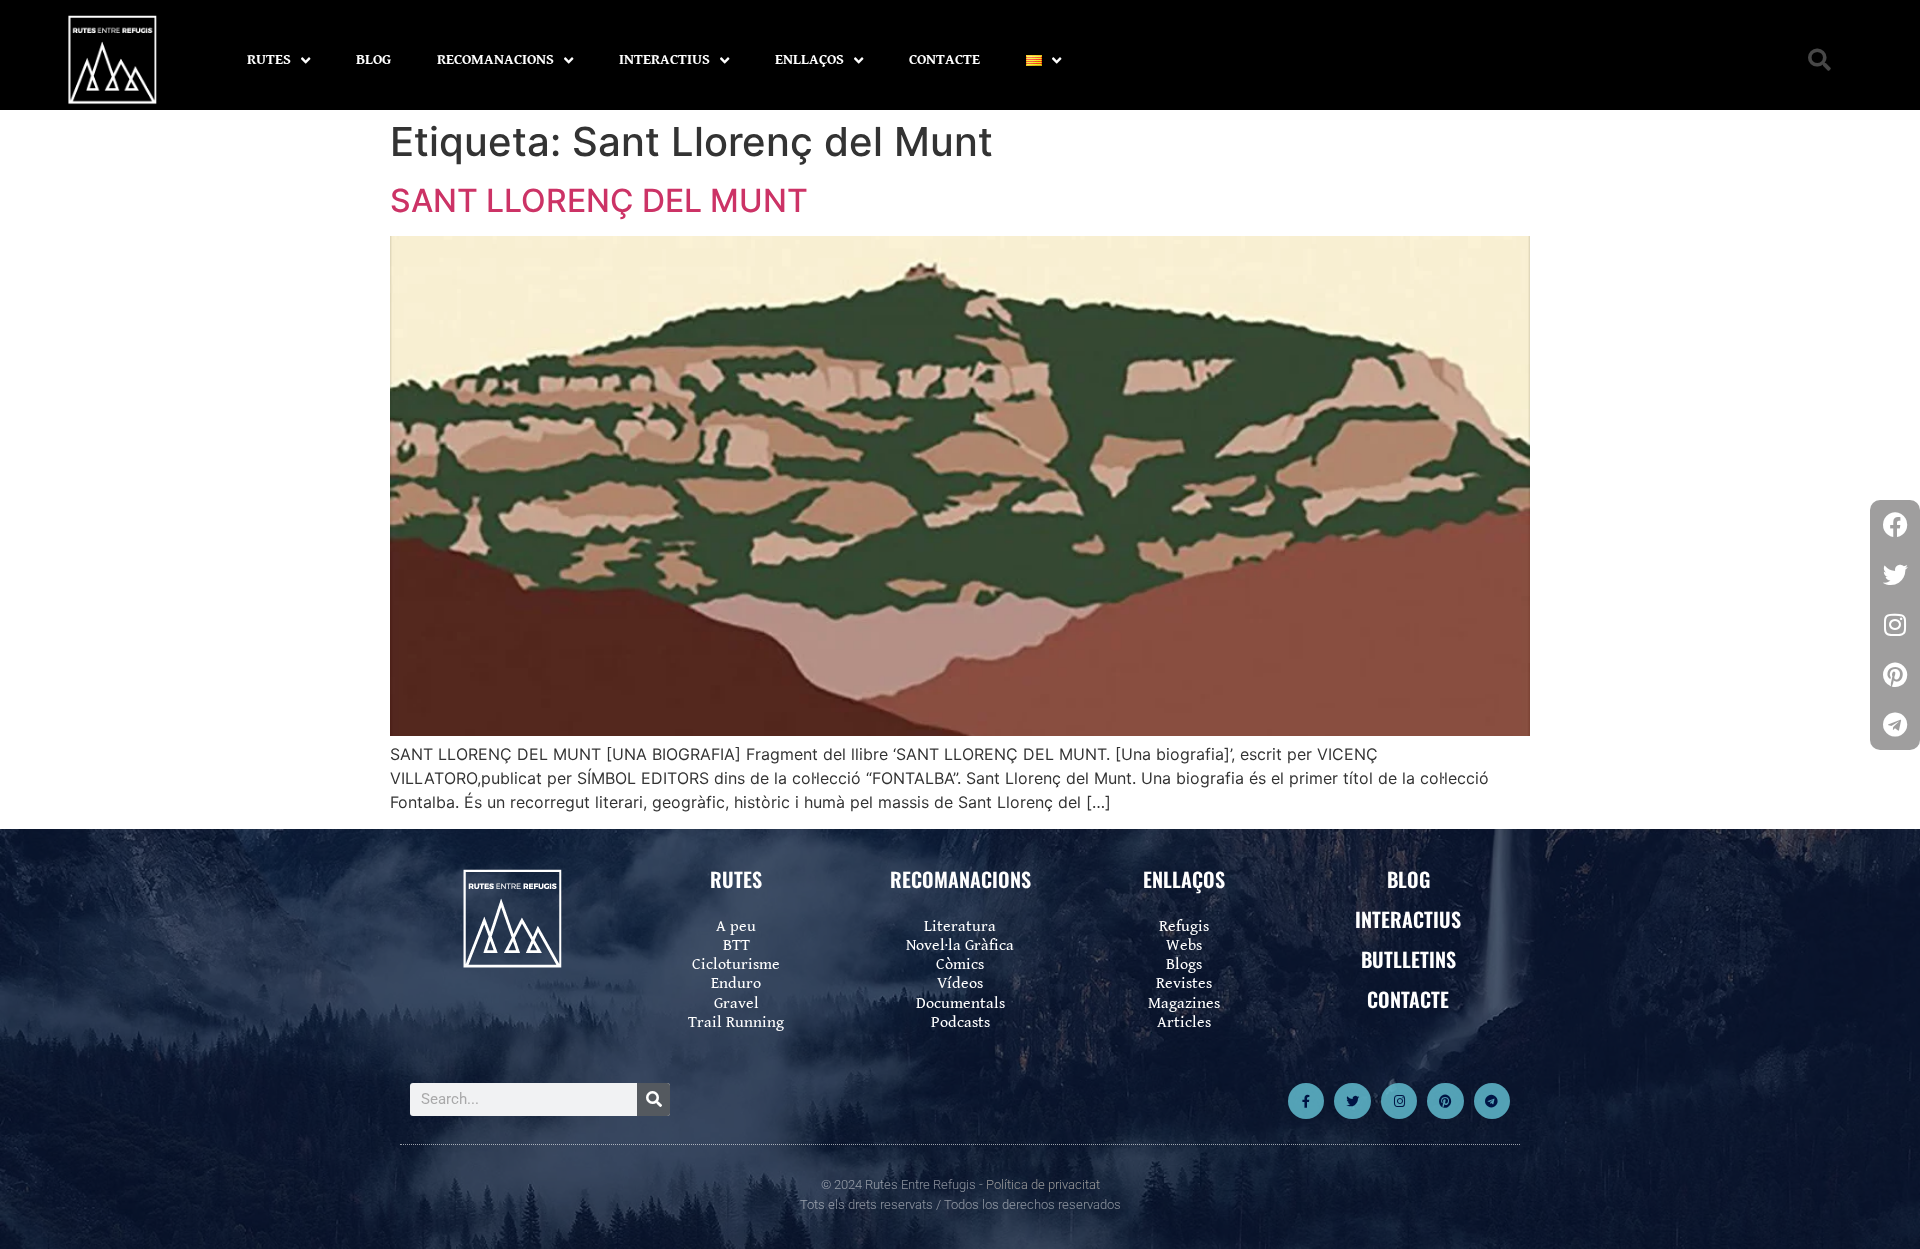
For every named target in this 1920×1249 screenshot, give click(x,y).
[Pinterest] (1445, 1101)
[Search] (653, 1099)
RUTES (269, 59)
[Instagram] (1399, 1101)
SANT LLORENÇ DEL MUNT (599, 200)
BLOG (373, 59)
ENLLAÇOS (809, 59)
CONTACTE (944, 59)
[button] (1819, 60)
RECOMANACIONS (495, 59)
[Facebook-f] (1306, 1101)
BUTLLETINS (1408, 959)
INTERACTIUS (664, 59)
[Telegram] (1492, 1101)
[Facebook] (1895, 525)
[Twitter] (1352, 1101)
